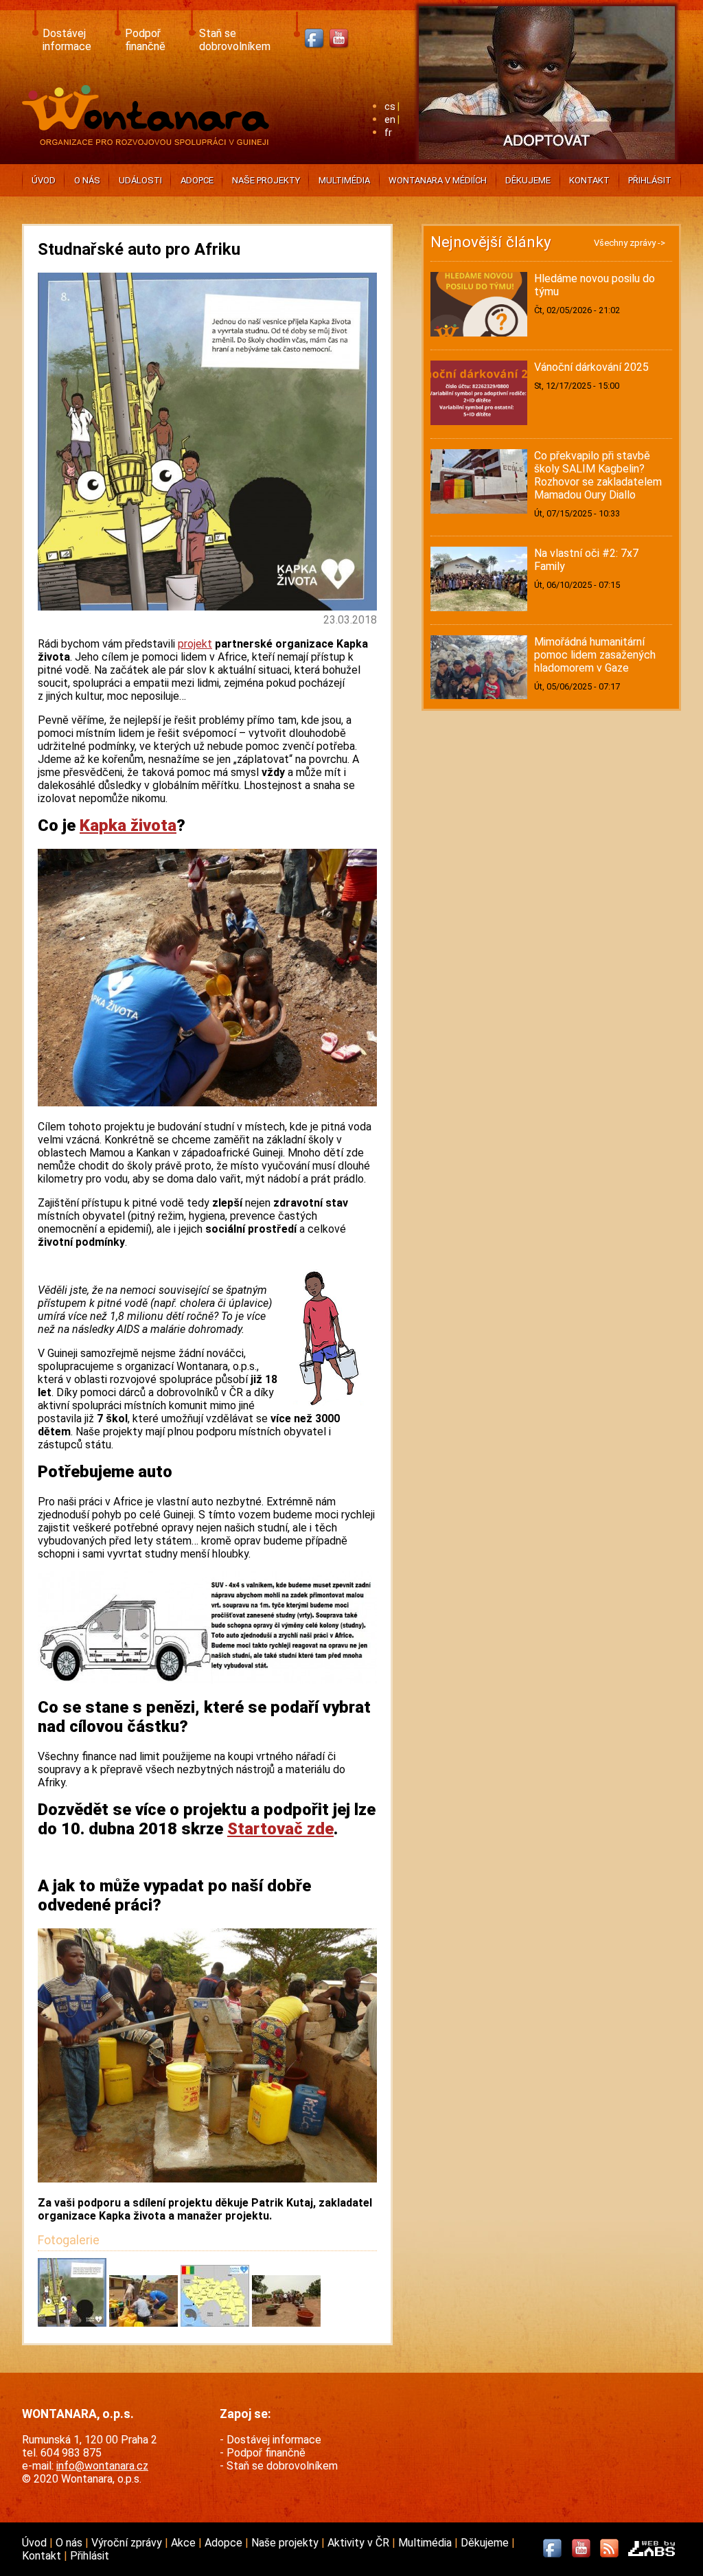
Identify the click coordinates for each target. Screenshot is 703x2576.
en (390, 120)
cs (390, 107)
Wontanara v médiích (438, 180)
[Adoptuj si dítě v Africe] (547, 162)
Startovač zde (280, 1829)
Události (140, 180)
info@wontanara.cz (102, 2466)
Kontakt (589, 180)
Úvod (44, 180)
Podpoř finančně (145, 40)
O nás (87, 180)
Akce (185, 2543)
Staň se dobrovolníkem (235, 40)
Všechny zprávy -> (630, 243)
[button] (73, 2323)
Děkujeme (528, 180)
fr (388, 133)
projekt (195, 644)
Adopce (197, 180)
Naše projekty (266, 180)
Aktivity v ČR (360, 2543)
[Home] (149, 141)
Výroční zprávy (128, 2543)
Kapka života (128, 825)
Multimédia (344, 180)
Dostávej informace (67, 40)
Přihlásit (650, 180)
